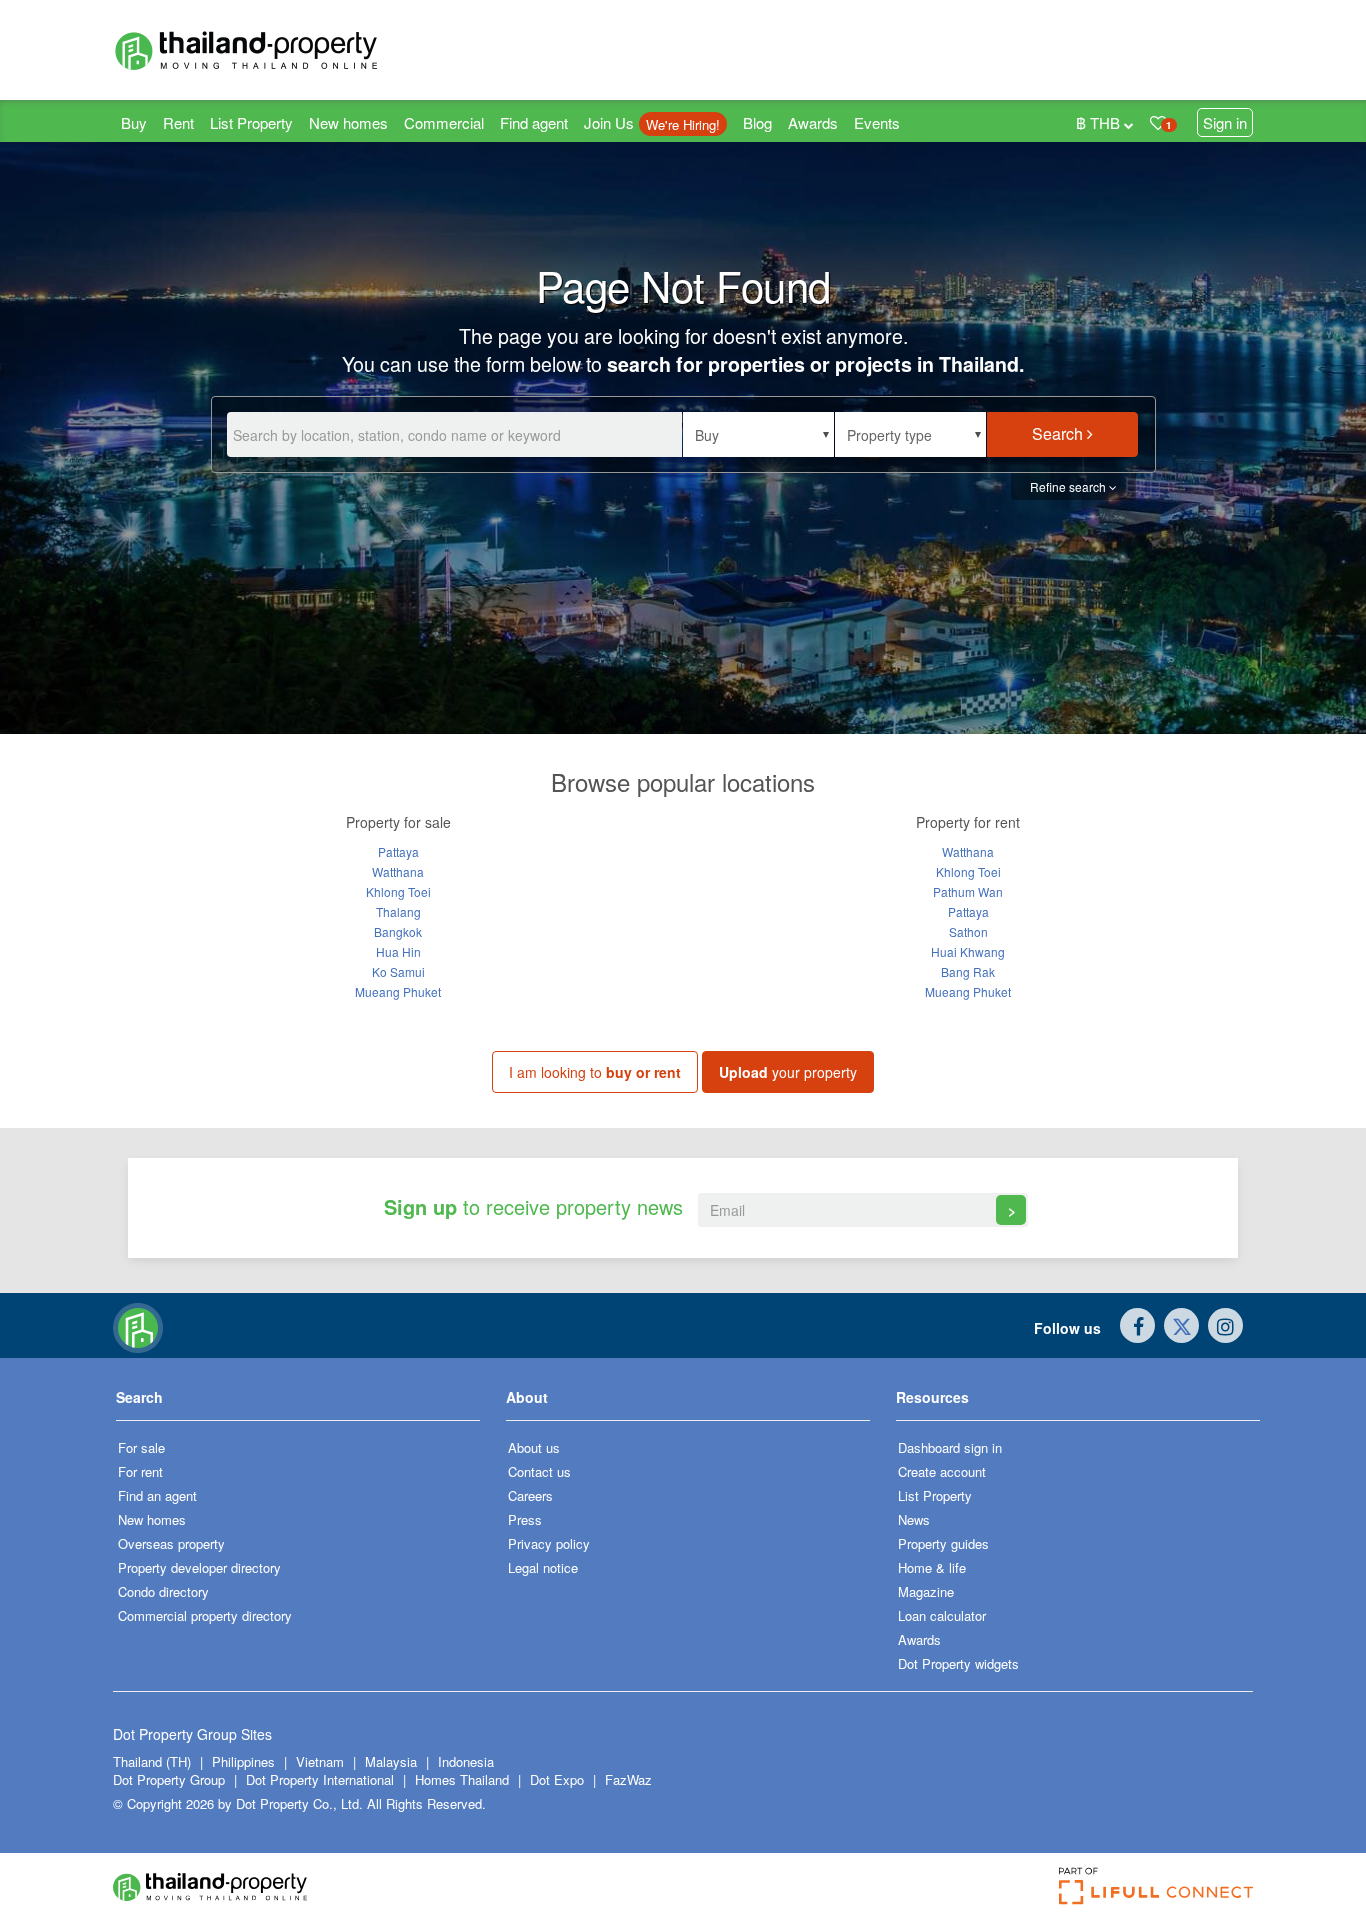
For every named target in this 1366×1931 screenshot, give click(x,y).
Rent (178, 122)
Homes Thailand (462, 1779)
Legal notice (543, 1567)
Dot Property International (320, 1779)
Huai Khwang (968, 951)
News (914, 1519)
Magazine (926, 1591)
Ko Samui (398, 971)
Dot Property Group (169, 1779)
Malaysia (393, 1761)
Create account (942, 1471)
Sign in (1225, 122)
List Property (251, 122)
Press (525, 1519)
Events (877, 122)
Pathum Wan (968, 891)
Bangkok (398, 931)
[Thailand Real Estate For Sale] (138, 1326)
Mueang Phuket (398, 991)
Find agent (534, 122)
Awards (813, 122)
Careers (530, 1495)
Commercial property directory (205, 1615)
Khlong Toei (398, 891)
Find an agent (157, 1495)
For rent (140, 1471)
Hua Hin (398, 951)
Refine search (1069, 486)
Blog (757, 122)
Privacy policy (549, 1543)
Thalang (398, 911)
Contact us (539, 1471)
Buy (134, 122)
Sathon (968, 931)
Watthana (398, 871)
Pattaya (398, 851)
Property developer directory (199, 1567)
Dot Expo (557, 1779)
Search (1059, 433)
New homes (348, 122)
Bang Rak (968, 971)
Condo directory (163, 1591)
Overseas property (171, 1543)
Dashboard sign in (950, 1447)
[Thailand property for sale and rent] (293, 50)
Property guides (943, 1543)
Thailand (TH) (152, 1761)
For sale (141, 1447)
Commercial (444, 122)
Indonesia (466, 1761)
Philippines (245, 1761)
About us (534, 1447)
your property (788, 1072)
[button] (758, 434)
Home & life (932, 1567)
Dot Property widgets (958, 1663)
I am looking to (595, 1072)
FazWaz (628, 1779)
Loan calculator (942, 1615)
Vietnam (322, 1761)
